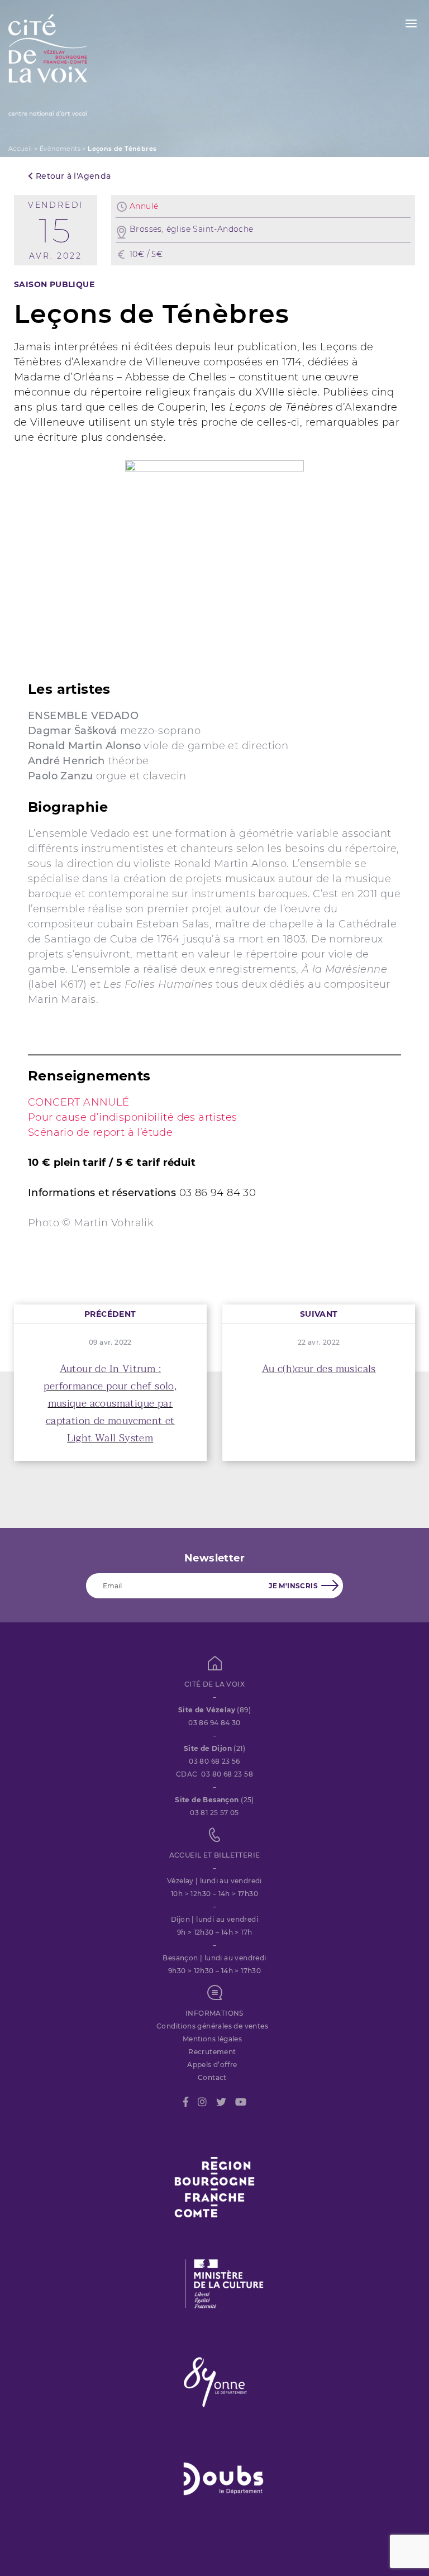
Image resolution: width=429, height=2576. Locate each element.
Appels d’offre (212, 2065)
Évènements (60, 149)
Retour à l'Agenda (72, 176)
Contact (212, 2077)
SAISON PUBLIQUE (54, 284)
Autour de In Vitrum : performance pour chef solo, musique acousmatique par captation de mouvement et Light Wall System (110, 1404)
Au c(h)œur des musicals (319, 1369)
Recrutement (212, 2052)
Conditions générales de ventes (212, 2026)
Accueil (20, 149)
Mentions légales (212, 2039)
